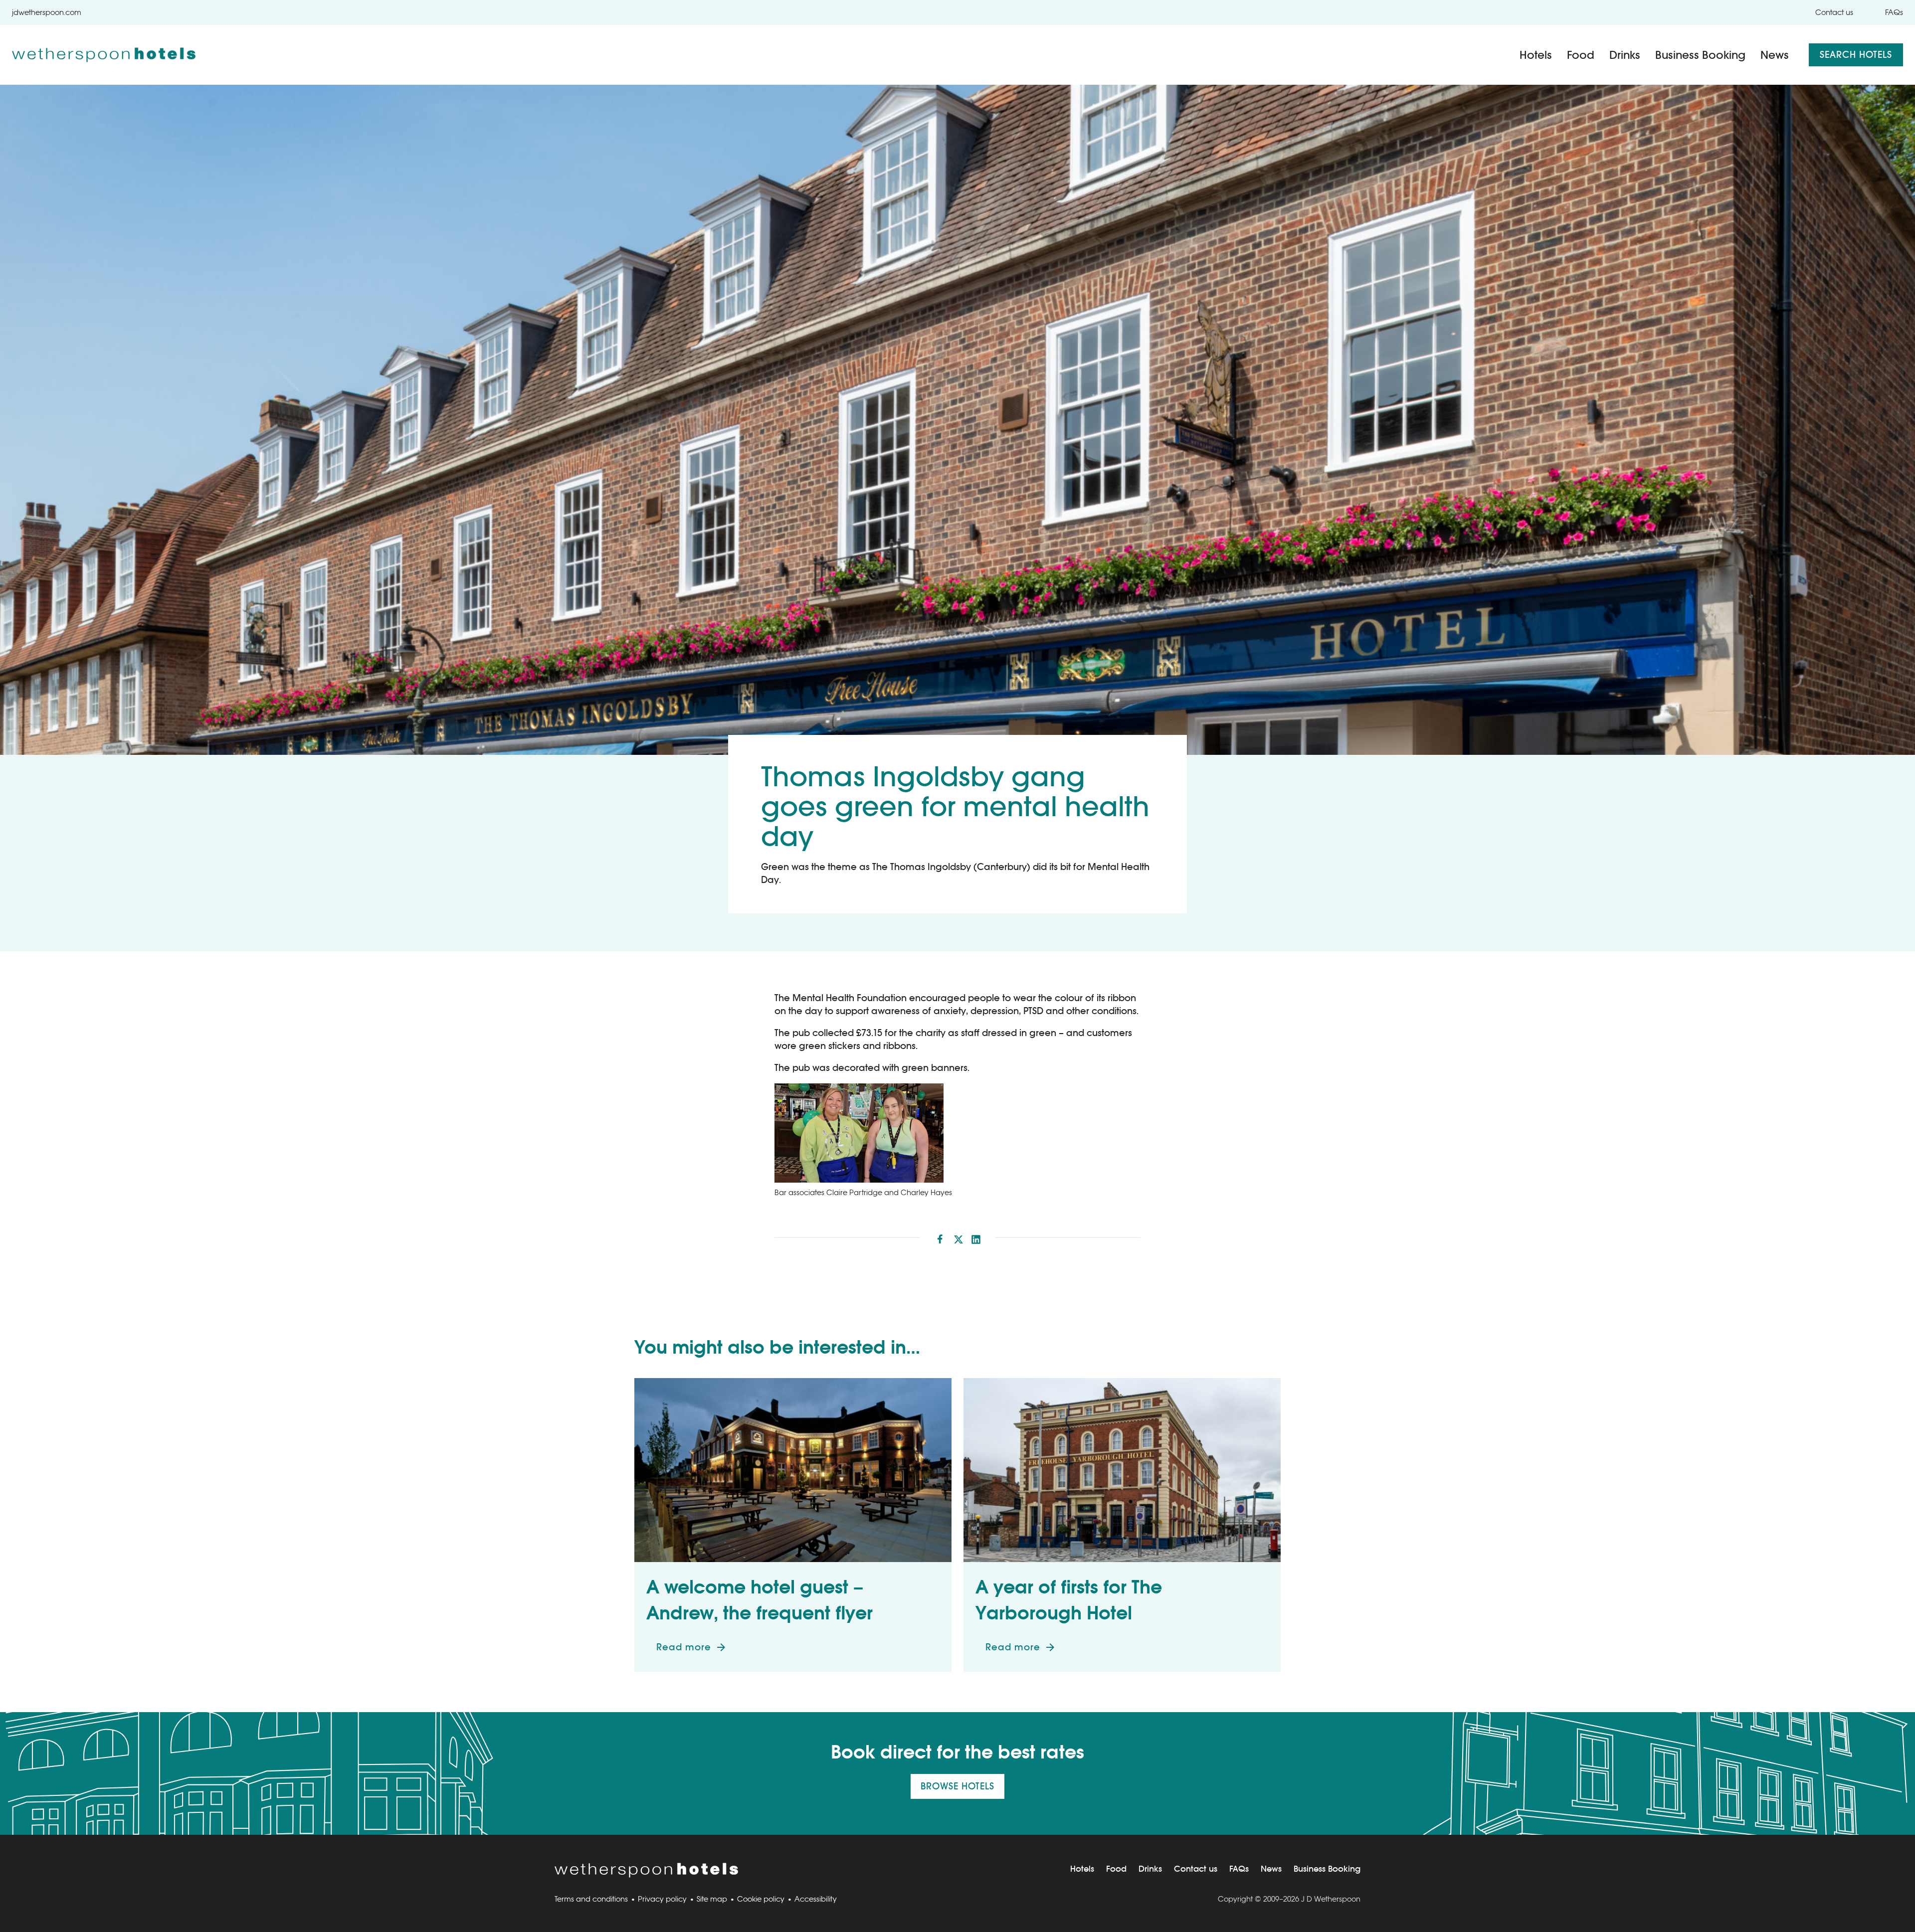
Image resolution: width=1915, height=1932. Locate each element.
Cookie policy (761, 1899)
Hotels (1536, 55)
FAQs (1894, 12)
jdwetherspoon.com (47, 12)
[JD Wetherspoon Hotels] (104, 55)
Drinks (1625, 55)
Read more (697, 1651)
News (1775, 55)
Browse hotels (957, 1786)
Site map (712, 1899)
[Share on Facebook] (940, 1237)
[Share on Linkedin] (976, 1237)
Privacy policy (662, 1899)
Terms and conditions (591, 1899)
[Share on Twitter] (958, 1237)
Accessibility (816, 1899)
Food (1581, 55)
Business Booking (1700, 55)
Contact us (1834, 12)
